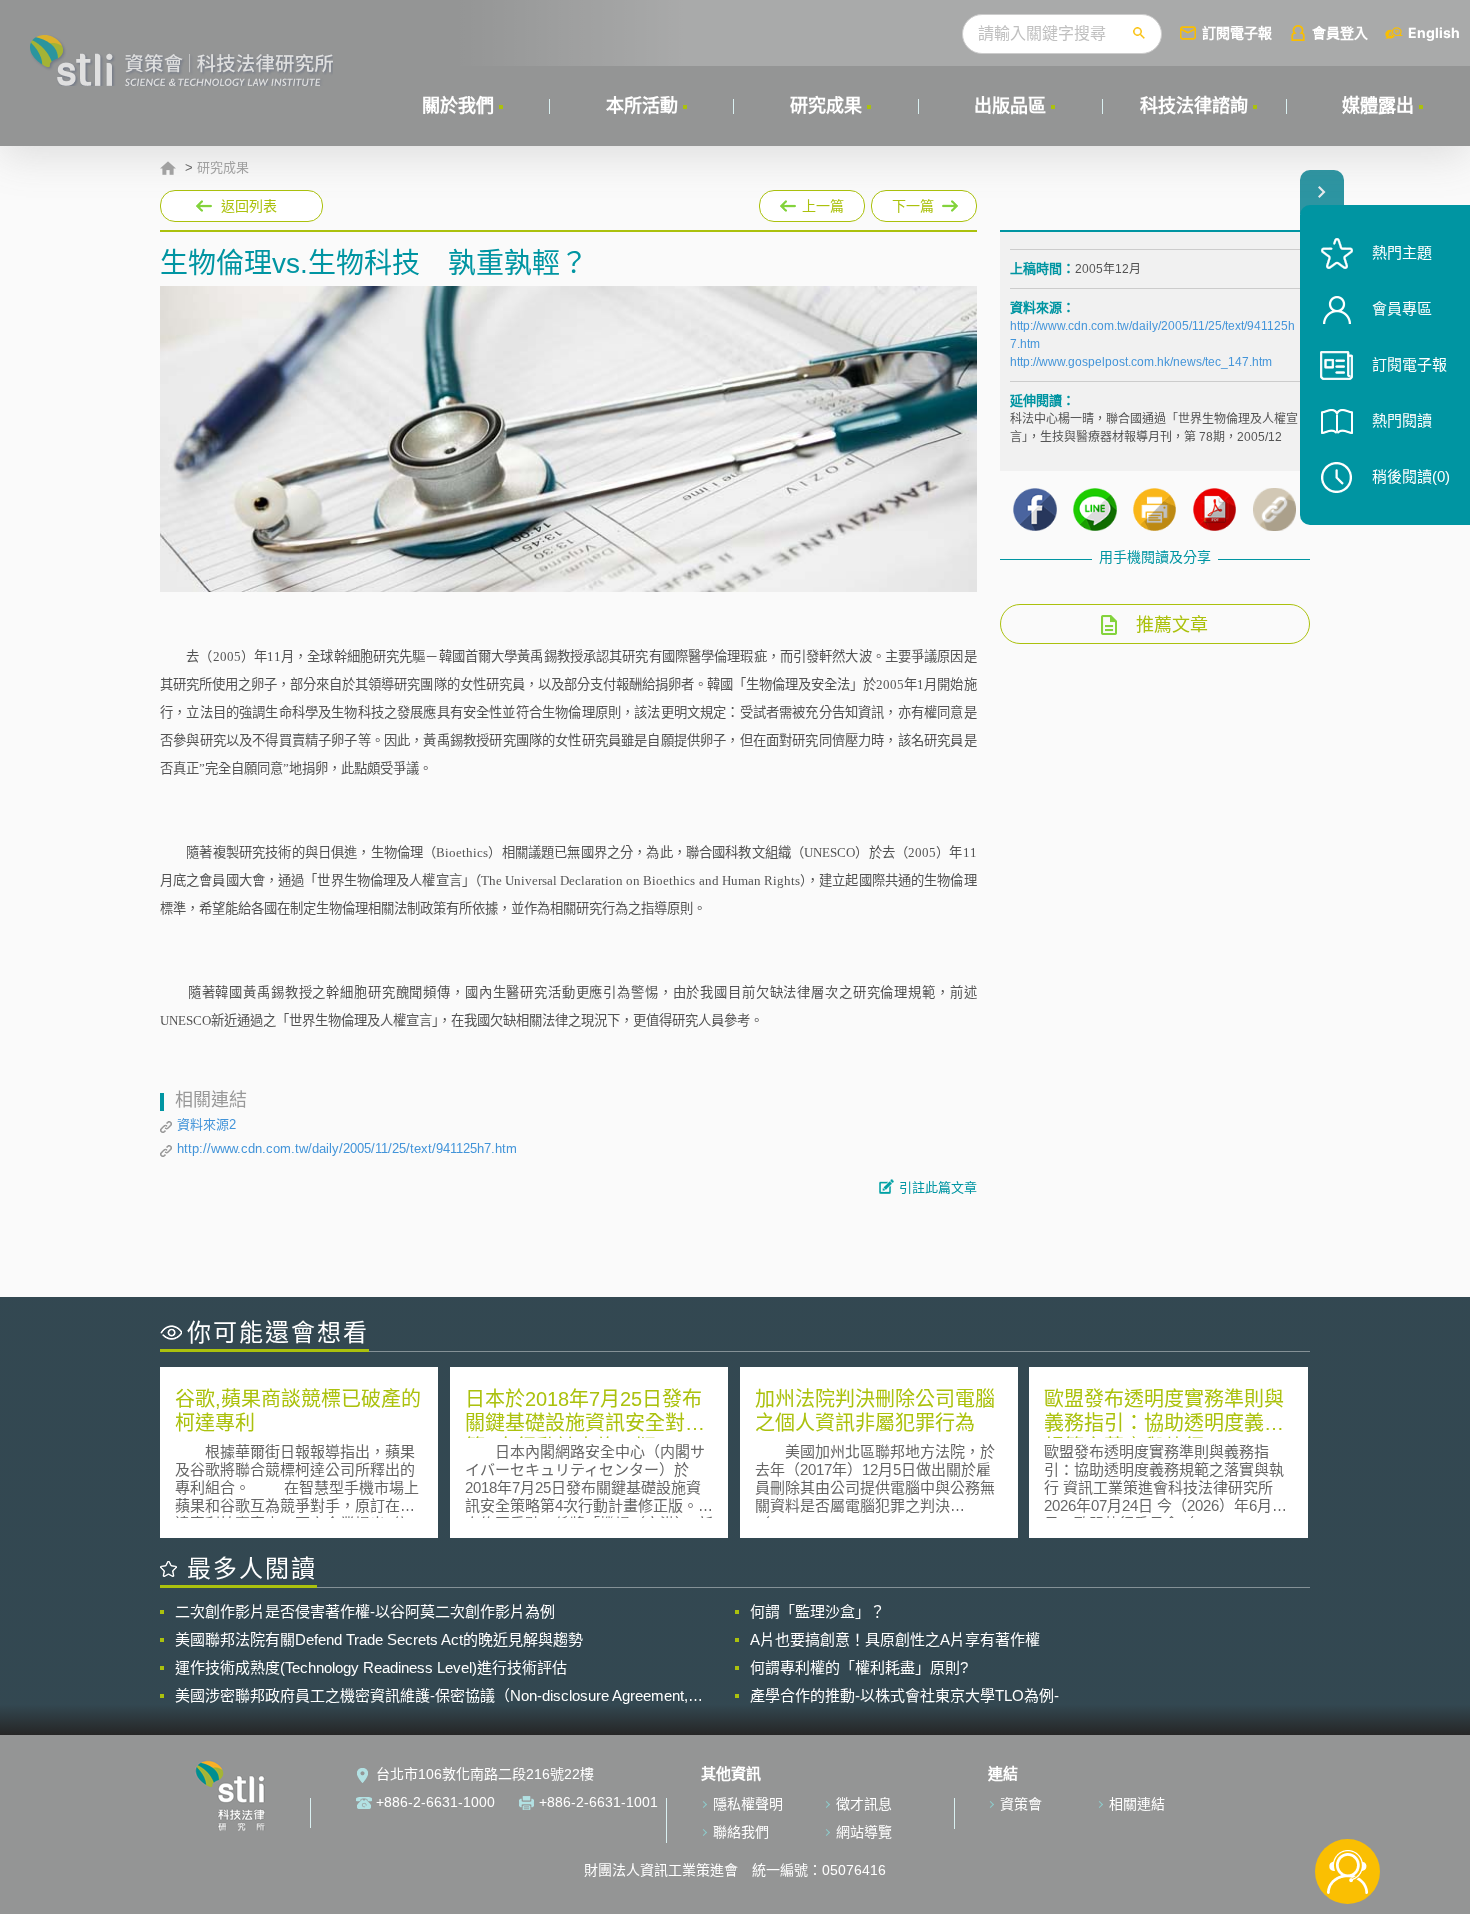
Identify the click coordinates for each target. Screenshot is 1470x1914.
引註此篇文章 (938, 1187)
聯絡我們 (741, 1832)
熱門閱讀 (1402, 420)
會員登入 (1340, 32)
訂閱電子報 (1237, 32)
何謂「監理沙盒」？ (817, 1611)
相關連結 (1137, 1804)
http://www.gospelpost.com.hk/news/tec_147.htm (1141, 362)
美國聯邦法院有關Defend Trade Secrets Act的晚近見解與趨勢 (379, 1639)
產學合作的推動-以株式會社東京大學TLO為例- (904, 1695)
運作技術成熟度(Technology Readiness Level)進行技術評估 (371, 1667)
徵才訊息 (864, 1804)
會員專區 (1402, 308)
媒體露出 (1378, 106)
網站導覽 (864, 1832)
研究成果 (826, 106)
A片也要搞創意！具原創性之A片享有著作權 (895, 1639)
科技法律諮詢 (1194, 106)
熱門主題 (1402, 252)
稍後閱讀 (1411, 476)
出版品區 (1010, 106)
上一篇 (812, 202)
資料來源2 (206, 1124)
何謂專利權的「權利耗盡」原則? (859, 1667)
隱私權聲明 (748, 1804)
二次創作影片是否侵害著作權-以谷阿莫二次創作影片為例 (365, 1611)
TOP (1347, 1805)
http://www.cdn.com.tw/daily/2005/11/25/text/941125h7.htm (347, 1148)
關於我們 (458, 106)
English (1434, 32)
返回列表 (249, 206)
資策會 (1021, 1804)
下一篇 (924, 202)
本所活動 (642, 106)
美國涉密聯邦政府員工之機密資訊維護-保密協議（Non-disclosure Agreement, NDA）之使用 (431, 1696)
